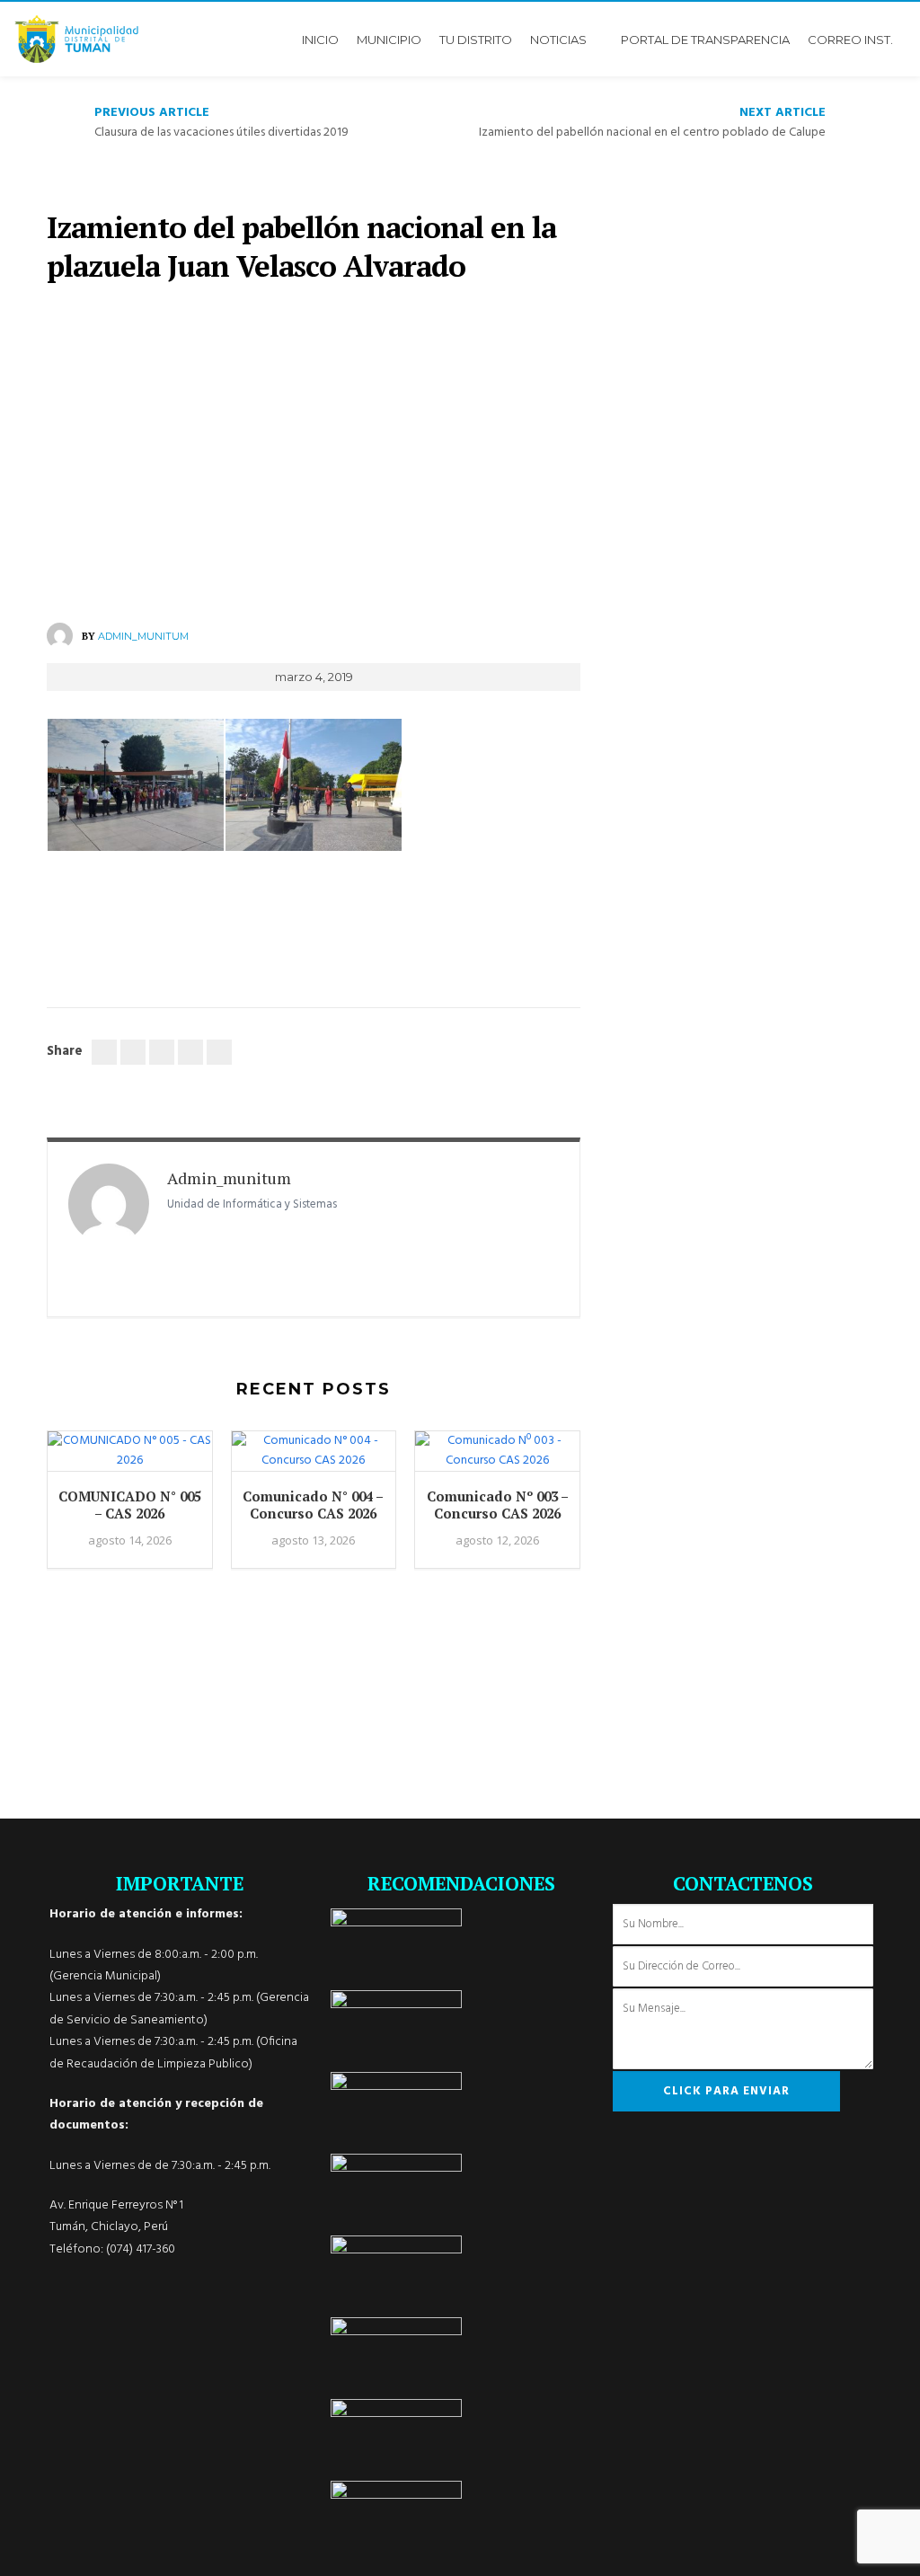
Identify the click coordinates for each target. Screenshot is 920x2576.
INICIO (320, 40)
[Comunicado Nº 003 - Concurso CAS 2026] (497, 1460)
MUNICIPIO (389, 40)
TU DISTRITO (476, 40)
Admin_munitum (143, 636)
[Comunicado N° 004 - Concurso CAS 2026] (314, 1460)
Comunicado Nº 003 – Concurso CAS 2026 (498, 1505)
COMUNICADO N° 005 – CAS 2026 (130, 1505)
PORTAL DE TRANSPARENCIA (705, 40)
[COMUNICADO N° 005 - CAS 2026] (130, 1460)
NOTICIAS (558, 40)
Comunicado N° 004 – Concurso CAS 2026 (313, 1505)
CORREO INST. (850, 40)
